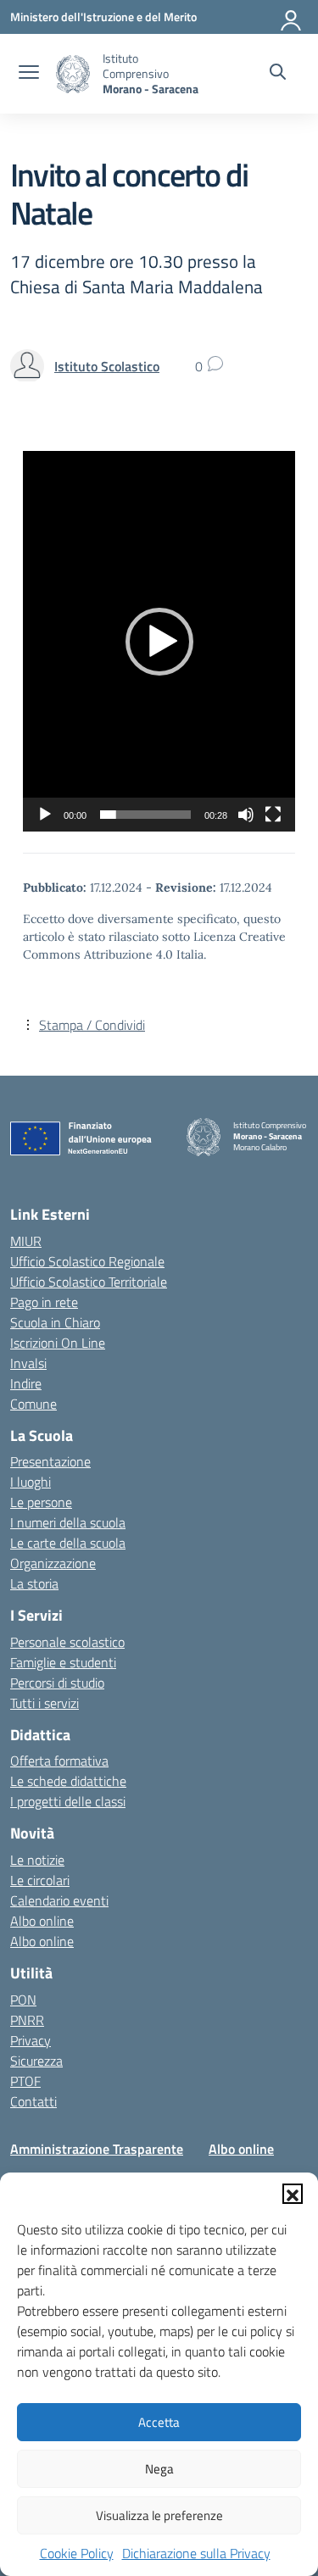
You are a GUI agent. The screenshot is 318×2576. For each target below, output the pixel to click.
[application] (159, 641)
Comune (33, 1404)
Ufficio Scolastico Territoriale (89, 1282)
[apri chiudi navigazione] (29, 74)
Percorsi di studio (57, 1683)
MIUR (26, 1241)
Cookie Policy (77, 2553)
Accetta (159, 2422)
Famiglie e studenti (63, 1662)
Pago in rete (44, 1302)
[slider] (145, 815)
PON (23, 2000)
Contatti (33, 2101)
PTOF (25, 2081)
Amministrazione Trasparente (97, 2149)
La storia (34, 1583)
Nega (159, 2469)
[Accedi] (292, 17)
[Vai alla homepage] (73, 74)
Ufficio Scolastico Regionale (87, 1261)
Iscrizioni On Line (58, 1343)
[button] (293, 2194)
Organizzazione (53, 1563)
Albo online (42, 1921)
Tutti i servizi (45, 1703)
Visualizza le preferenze (159, 2515)
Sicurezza (36, 2061)
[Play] (45, 815)
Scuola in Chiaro (55, 1322)
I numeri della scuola (68, 1522)
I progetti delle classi (68, 1801)
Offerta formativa (59, 1761)
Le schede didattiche (68, 1781)
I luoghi (31, 1482)
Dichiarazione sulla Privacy (196, 2553)
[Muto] (246, 815)
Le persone (41, 1502)
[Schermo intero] (273, 815)
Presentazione (50, 1461)
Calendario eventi (59, 1900)
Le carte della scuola (68, 1543)
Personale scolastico (67, 1642)
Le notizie (37, 1860)
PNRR (27, 2020)
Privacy (31, 2040)
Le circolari (40, 1880)
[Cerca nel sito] (278, 74)
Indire (26, 1383)
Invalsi (28, 1363)
